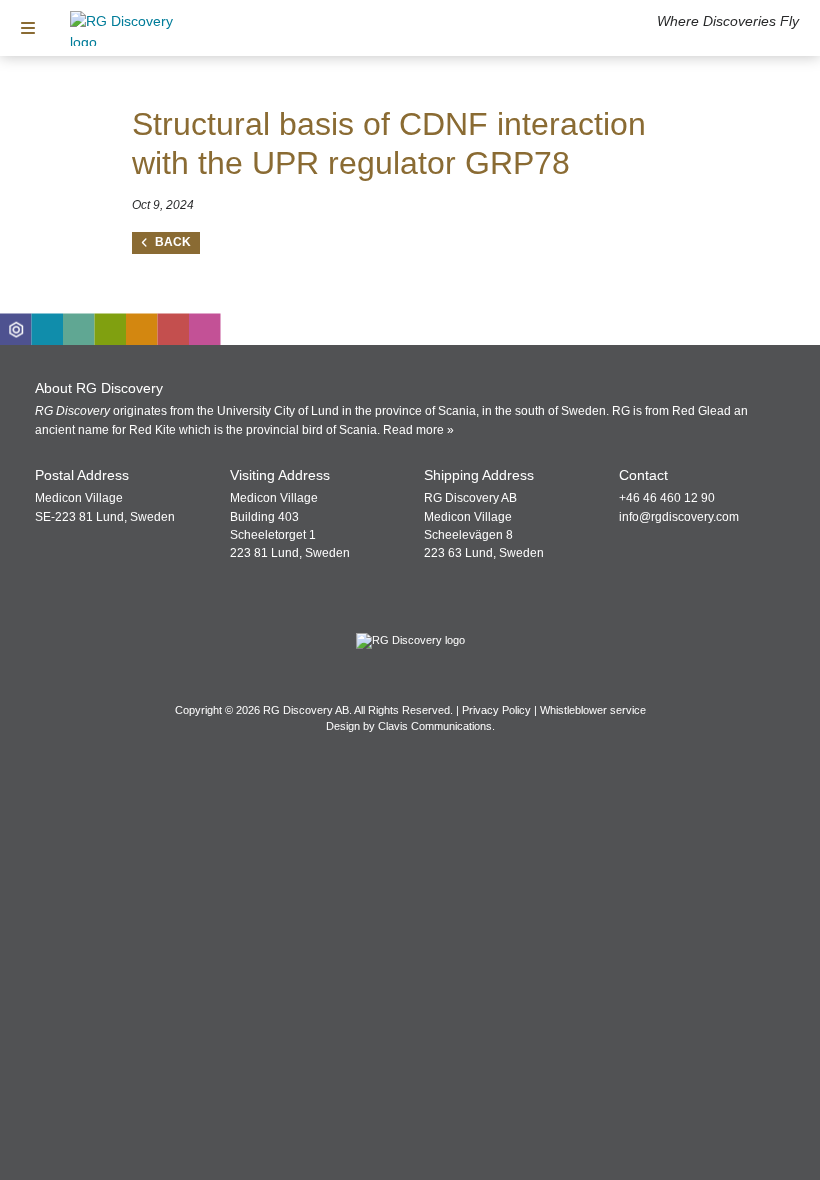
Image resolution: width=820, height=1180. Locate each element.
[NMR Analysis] (174, 329)
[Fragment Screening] (48, 329)
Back (173, 242)
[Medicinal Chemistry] (16, 329)
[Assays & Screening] (142, 329)
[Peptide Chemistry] (111, 329)
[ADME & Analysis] (205, 329)
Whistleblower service (593, 710)
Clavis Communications (435, 726)
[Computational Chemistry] (79, 329)
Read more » (418, 430)
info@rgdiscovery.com (679, 517)
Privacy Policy (496, 710)
